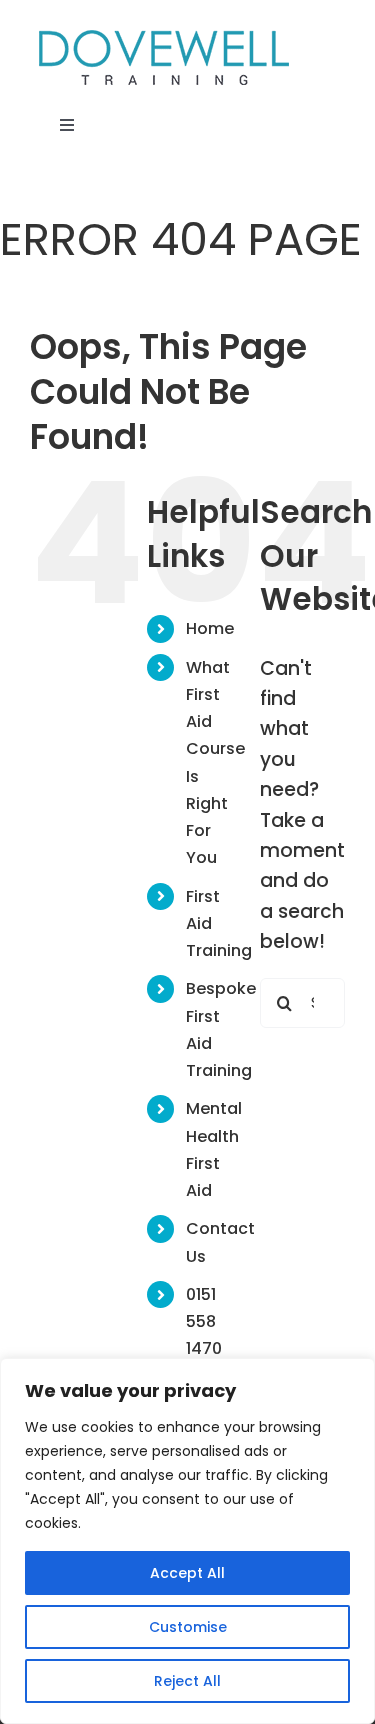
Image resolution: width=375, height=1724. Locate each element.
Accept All (187, 1573)
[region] (187, 1541)
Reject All (187, 1681)
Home (210, 628)
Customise (188, 1627)
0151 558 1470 (204, 1321)
